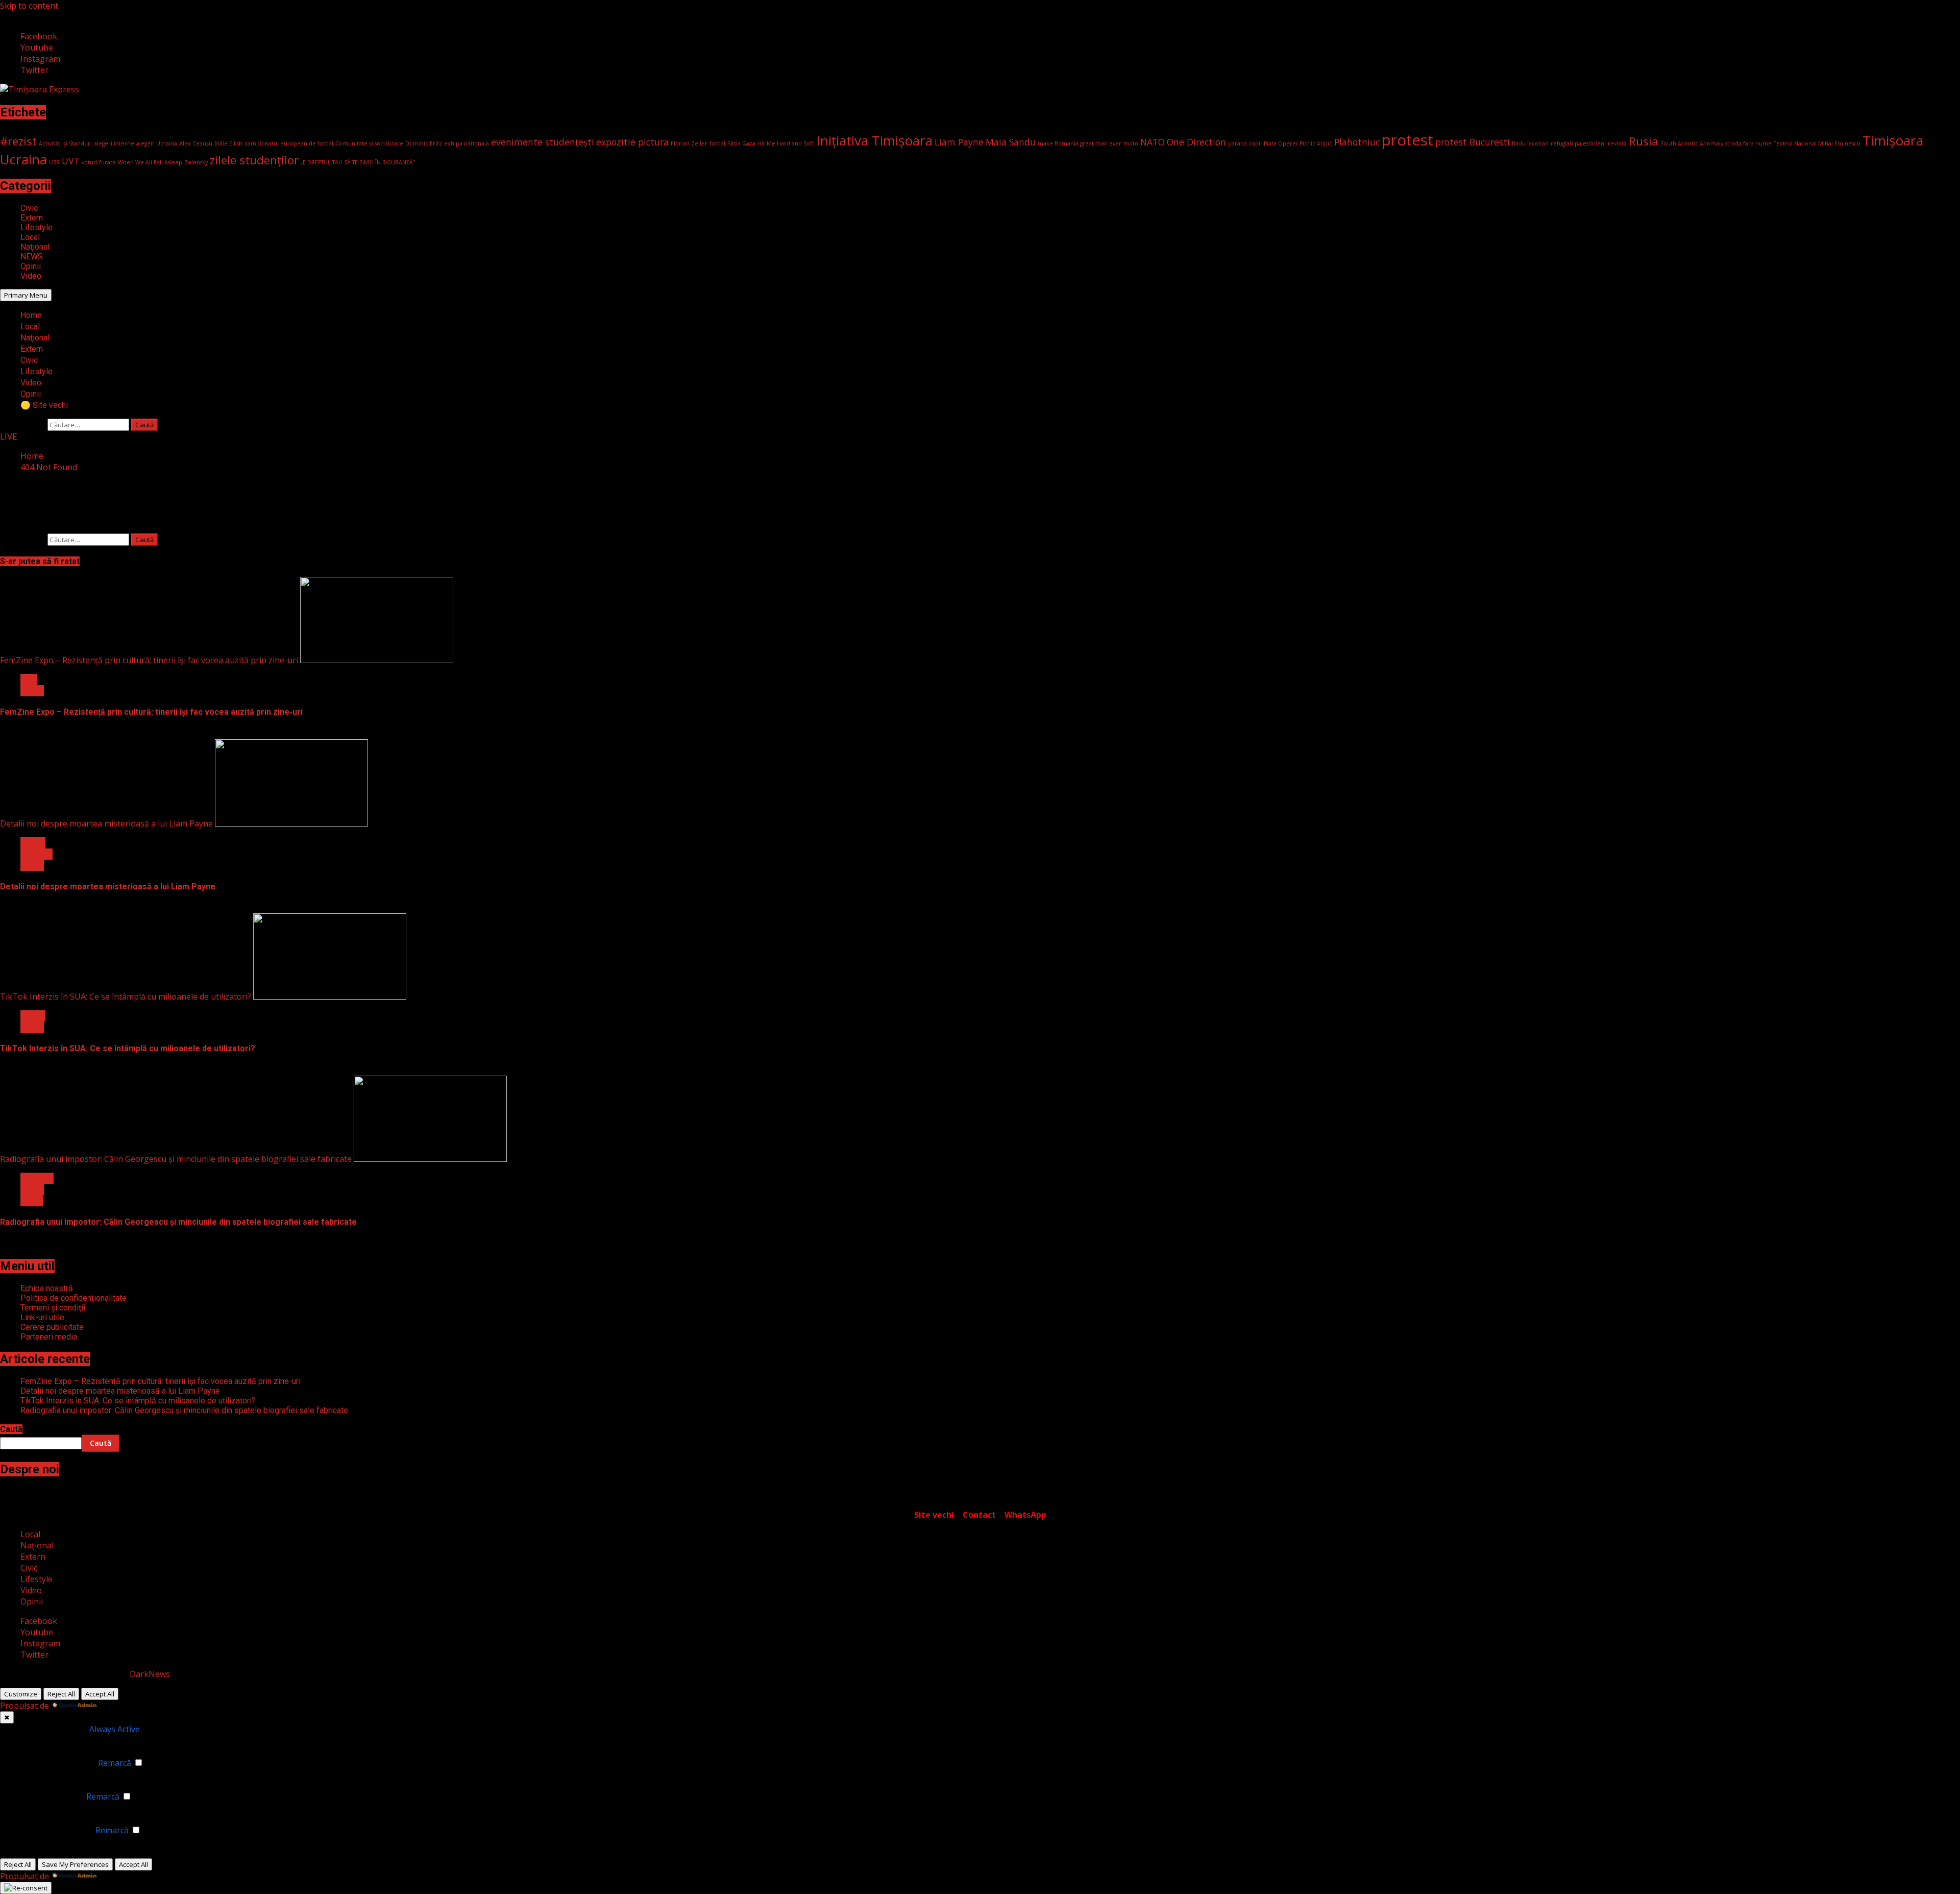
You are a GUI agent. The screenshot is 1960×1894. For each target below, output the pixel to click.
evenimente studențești (543, 142)
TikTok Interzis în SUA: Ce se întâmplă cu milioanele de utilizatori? (126, 997)
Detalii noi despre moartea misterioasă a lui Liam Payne (106, 823)
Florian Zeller (689, 143)
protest (1407, 140)
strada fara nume (1748, 143)
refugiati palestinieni (1578, 143)
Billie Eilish (228, 143)
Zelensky (196, 162)
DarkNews (150, 1674)
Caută (11, 1429)
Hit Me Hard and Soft (786, 143)
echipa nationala (467, 143)
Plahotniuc (1357, 142)
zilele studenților (254, 160)
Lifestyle (36, 227)
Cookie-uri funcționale (53, 1763)
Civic (29, 208)
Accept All (100, 1694)
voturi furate (99, 162)
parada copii (1245, 143)
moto (1131, 143)
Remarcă (115, 1763)
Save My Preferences (75, 1864)
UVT (71, 161)
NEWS (32, 257)
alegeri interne (114, 143)
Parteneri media (49, 1337)
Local (30, 237)
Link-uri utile (42, 1317)
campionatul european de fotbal (289, 143)
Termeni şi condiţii (53, 1308)
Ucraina (23, 159)
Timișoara (1893, 140)
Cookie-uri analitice (47, 1796)
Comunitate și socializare (369, 143)
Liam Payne (959, 142)
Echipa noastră (47, 1288)
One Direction (1196, 142)
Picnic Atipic (1316, 143)
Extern (32, 218)
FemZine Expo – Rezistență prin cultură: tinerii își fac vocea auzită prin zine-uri (149, 660)
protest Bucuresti (1473, 142)
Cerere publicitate (52, 1327)
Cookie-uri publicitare (52, 1830)
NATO (1153, 142)
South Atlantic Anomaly (1692, 143)
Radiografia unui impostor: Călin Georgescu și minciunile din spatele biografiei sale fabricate (176, 1159)
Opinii (31, 266)
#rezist (18, 141)
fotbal (717, 143)
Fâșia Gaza (741, 143)
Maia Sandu (1011, 142)
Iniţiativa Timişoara (874, 140)
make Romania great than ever (1080, 143)
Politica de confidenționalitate (73, 1298)
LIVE (8, 437)
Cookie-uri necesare (49, 1729)
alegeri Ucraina (157, 143)
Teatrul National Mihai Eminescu (1817, 143)
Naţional (35, 247)
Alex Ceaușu (196, 143)
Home (31, 315)
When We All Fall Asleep (150, 162)
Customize (21, 1694)
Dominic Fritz (424, 143)
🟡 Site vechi (44, 405)
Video (31, 276)
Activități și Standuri (65, 143)
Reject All (61, 1694)
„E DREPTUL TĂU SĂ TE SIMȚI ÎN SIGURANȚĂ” (358, 162)
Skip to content (29, 6)
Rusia (1644, 141)
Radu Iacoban (1530, 143)
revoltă (1617, 143)
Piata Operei (1281, 143)
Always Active (115, 1729)
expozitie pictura (632, 142)
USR (54, 162)
